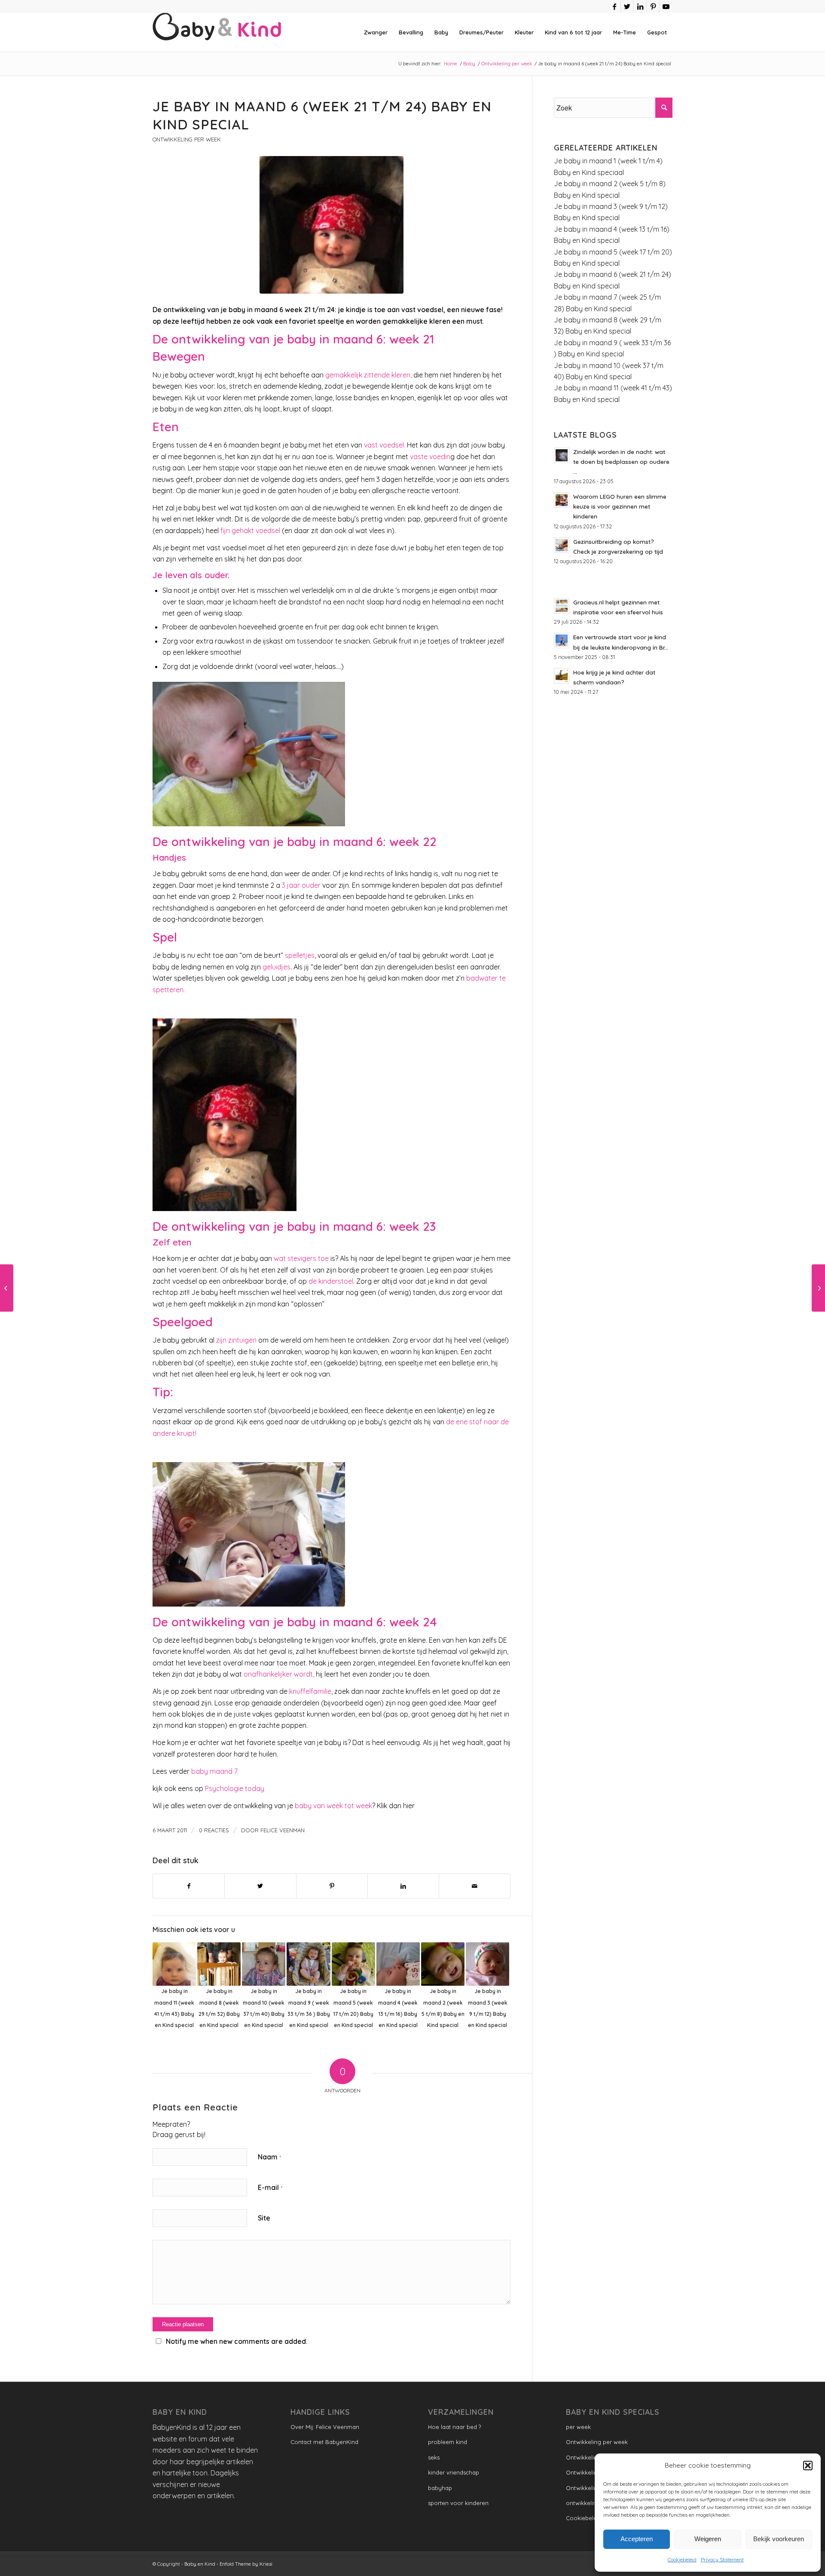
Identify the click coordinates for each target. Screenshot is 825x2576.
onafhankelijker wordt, (279, 1674)
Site (264, 2218)
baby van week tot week (333, 1806)
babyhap (440, 2488)
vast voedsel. (385, 445)
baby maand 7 (214, 1771)
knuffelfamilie (310, 1691)
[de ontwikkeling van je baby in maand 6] (332, 225)
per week (578, 2427)
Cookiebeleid (682, 2559)
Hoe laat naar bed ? (454, 2427)
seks (434, 2457)
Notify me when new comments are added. (237, 2341)
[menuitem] (376, 32)
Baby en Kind (200, 2564)
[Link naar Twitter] (627, 6)
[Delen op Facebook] (189, 1886)
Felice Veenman (283, 1830)
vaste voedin (430, 457)
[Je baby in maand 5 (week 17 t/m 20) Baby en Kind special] (7, 1288)
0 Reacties (214, 1830)
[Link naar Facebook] (614, 6)
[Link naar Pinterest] (653, 6)
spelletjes (300, 955)
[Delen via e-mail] (475, 1886)
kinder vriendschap (454, 2472)
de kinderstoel (331, 1281)
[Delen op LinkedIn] (403, 1886)
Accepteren (637, 2539)
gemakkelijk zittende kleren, (368, 375)
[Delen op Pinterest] (332, 1886)
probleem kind (448, 2442)
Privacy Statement (722, 2559)
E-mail (270, 2187)
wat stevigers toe (300, 1258)
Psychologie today (235, 1788)
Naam (269, 2157)
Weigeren (708, 2539)
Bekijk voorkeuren (779, 2539)
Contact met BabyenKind (324, 2442)
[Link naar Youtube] (666, 6)
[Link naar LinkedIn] (640, 6)
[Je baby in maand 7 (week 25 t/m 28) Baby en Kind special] (818, 1288)
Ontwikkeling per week (187, 139)
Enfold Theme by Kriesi (246, 2564)
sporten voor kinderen (458, 2503)
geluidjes (277, 967)
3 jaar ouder (301, 885)
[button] (808, 2466)
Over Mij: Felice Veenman (325, 2427)
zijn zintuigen (236, 1340)
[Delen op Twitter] (260, 1886)
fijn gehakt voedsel (250, 531)
